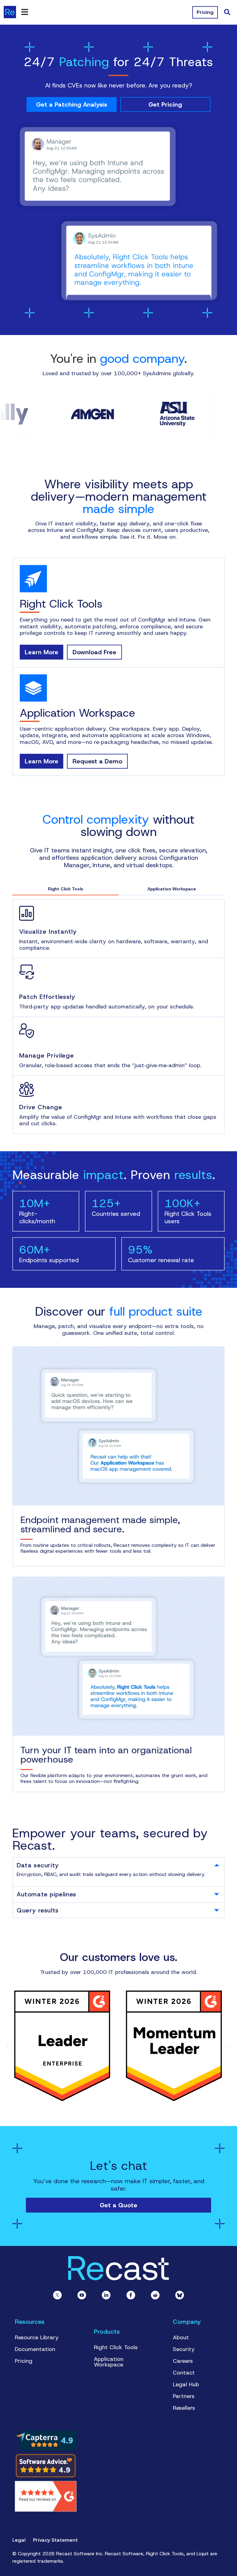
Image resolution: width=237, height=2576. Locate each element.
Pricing (24, 2361)
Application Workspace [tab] (172, 889)
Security (184, 2349)
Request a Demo (97, 761)
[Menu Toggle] (25, 12)
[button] (7, 2047)
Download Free (94, 652)
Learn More (42, 652)
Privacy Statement (55, 2540)
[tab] (118, 1865)
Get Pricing (165, 104)
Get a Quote (118, 2205)
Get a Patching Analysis (72, 104)
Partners (184, 2396)
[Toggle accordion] (217, 1865)
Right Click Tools (116, 2347)
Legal (19, 2540)
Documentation (35, 2349)
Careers (183, 2361)
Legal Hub (186, 2384)
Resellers (184, 2408)
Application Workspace (109, 2362)
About (181, 2337)
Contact (184, 2373)
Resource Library (37, 2337)
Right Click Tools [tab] (66, 889)
